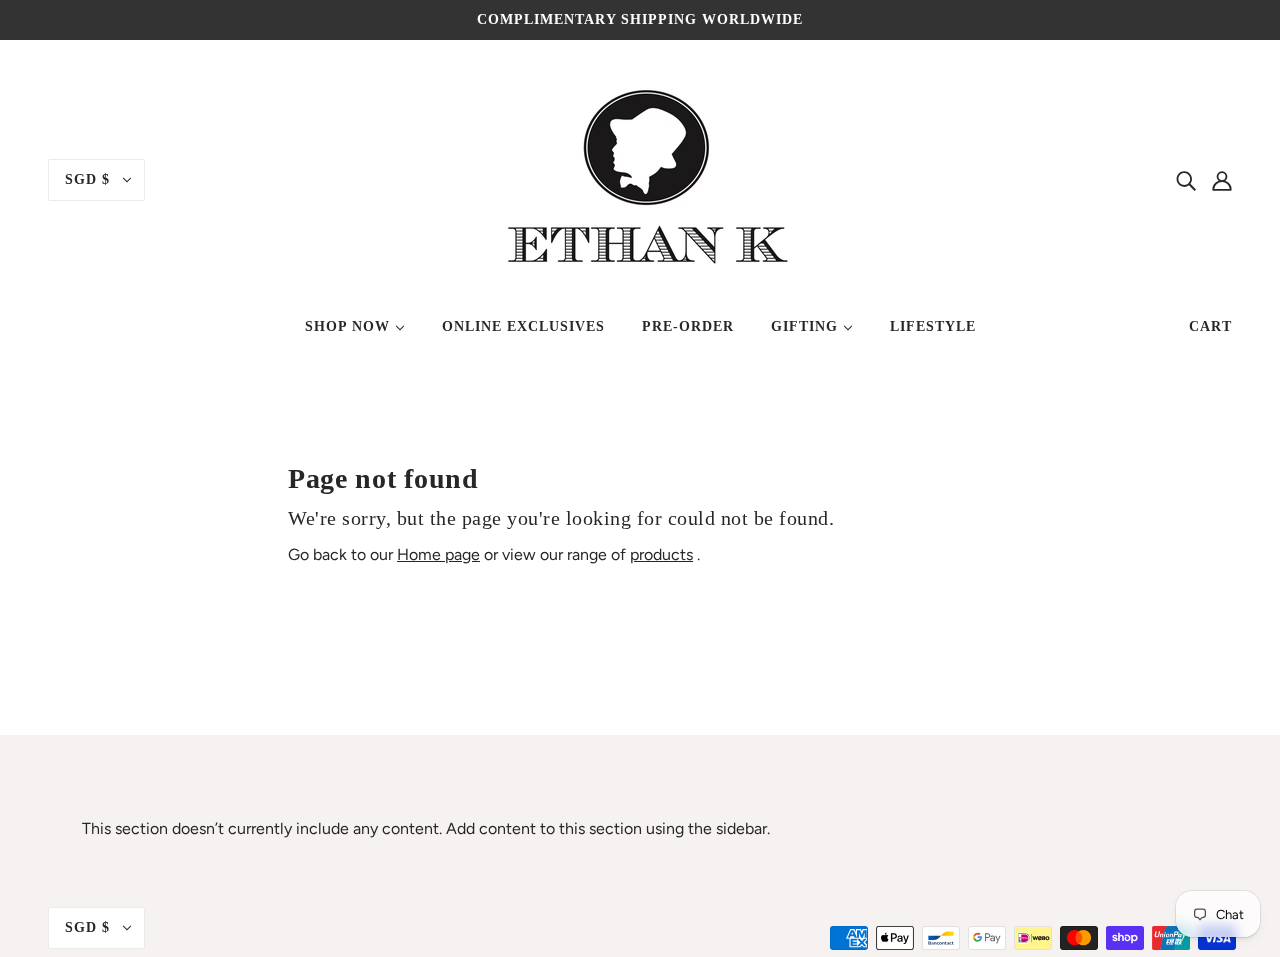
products (661, 554)
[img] (1186, 180)
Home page (438, 554)
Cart (1210, 326)
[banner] (640, 178)
